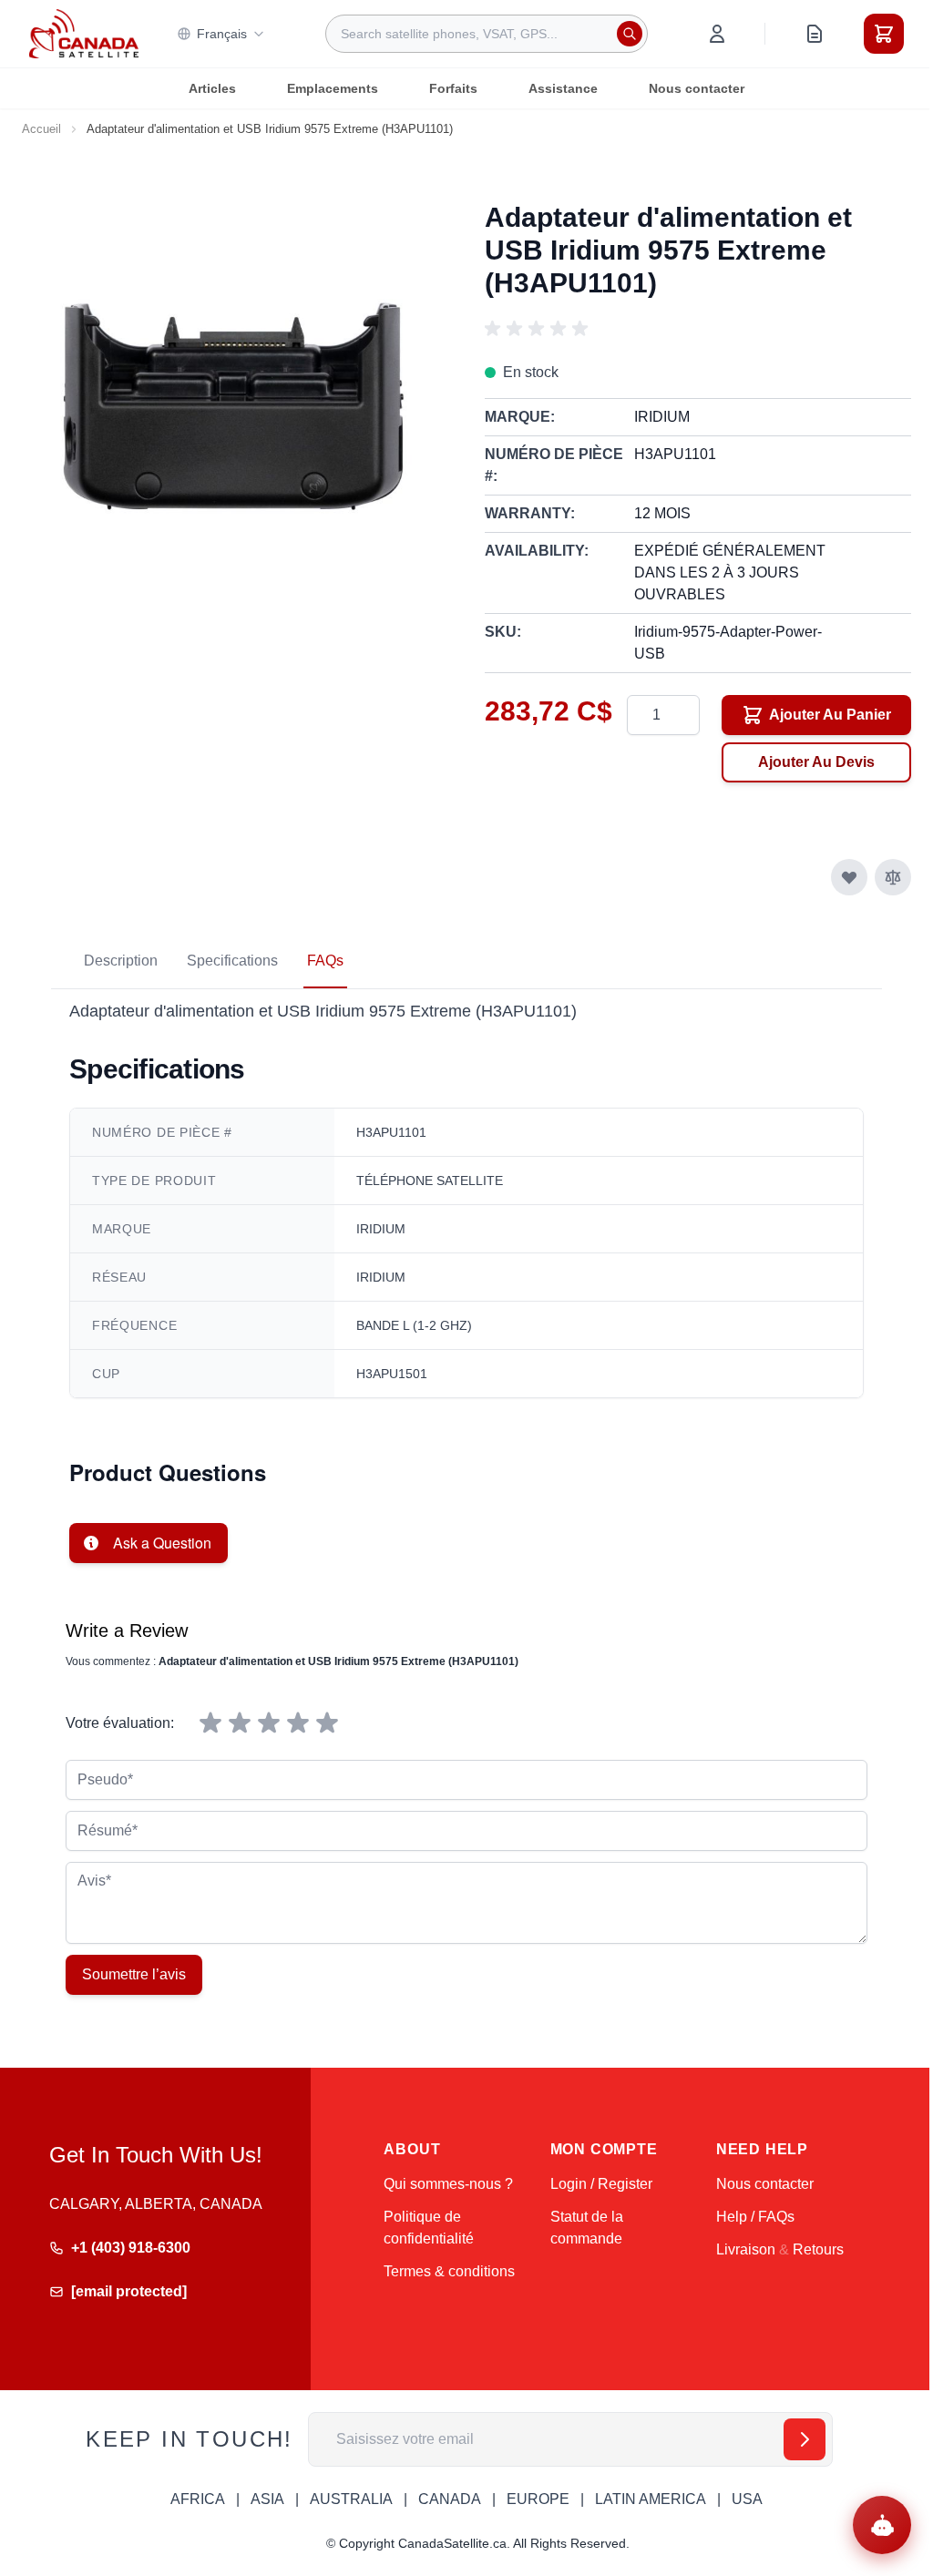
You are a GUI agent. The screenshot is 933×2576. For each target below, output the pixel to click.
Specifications (232, 961)
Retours (818, 2249)
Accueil (41, 129)
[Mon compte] (717, 34)
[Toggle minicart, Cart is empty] (884, 34)
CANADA (450, 2499)
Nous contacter (697, 88)
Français (222, 34)
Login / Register (601, 2184)
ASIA (267, 2499)
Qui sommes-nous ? (448, 2184)
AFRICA (198, 2499)
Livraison (746, 2249)
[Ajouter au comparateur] (893, 877)
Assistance (563, 88)
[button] (539, 329)
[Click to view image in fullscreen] (235, 385)
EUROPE (538, 2499)
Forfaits (453, 88)
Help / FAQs (755, 2217)
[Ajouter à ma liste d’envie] (849, 877)
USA (747, 2499)
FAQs (325, 961)
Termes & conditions (449, 2271)
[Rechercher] (630, 34)
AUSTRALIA (351, 2499)
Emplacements (333, 88)
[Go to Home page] (84, 34)
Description (121, 961)
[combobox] (487, 34)
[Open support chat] (882, 2525)
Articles (212, 88)
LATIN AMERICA (651, 2499)
